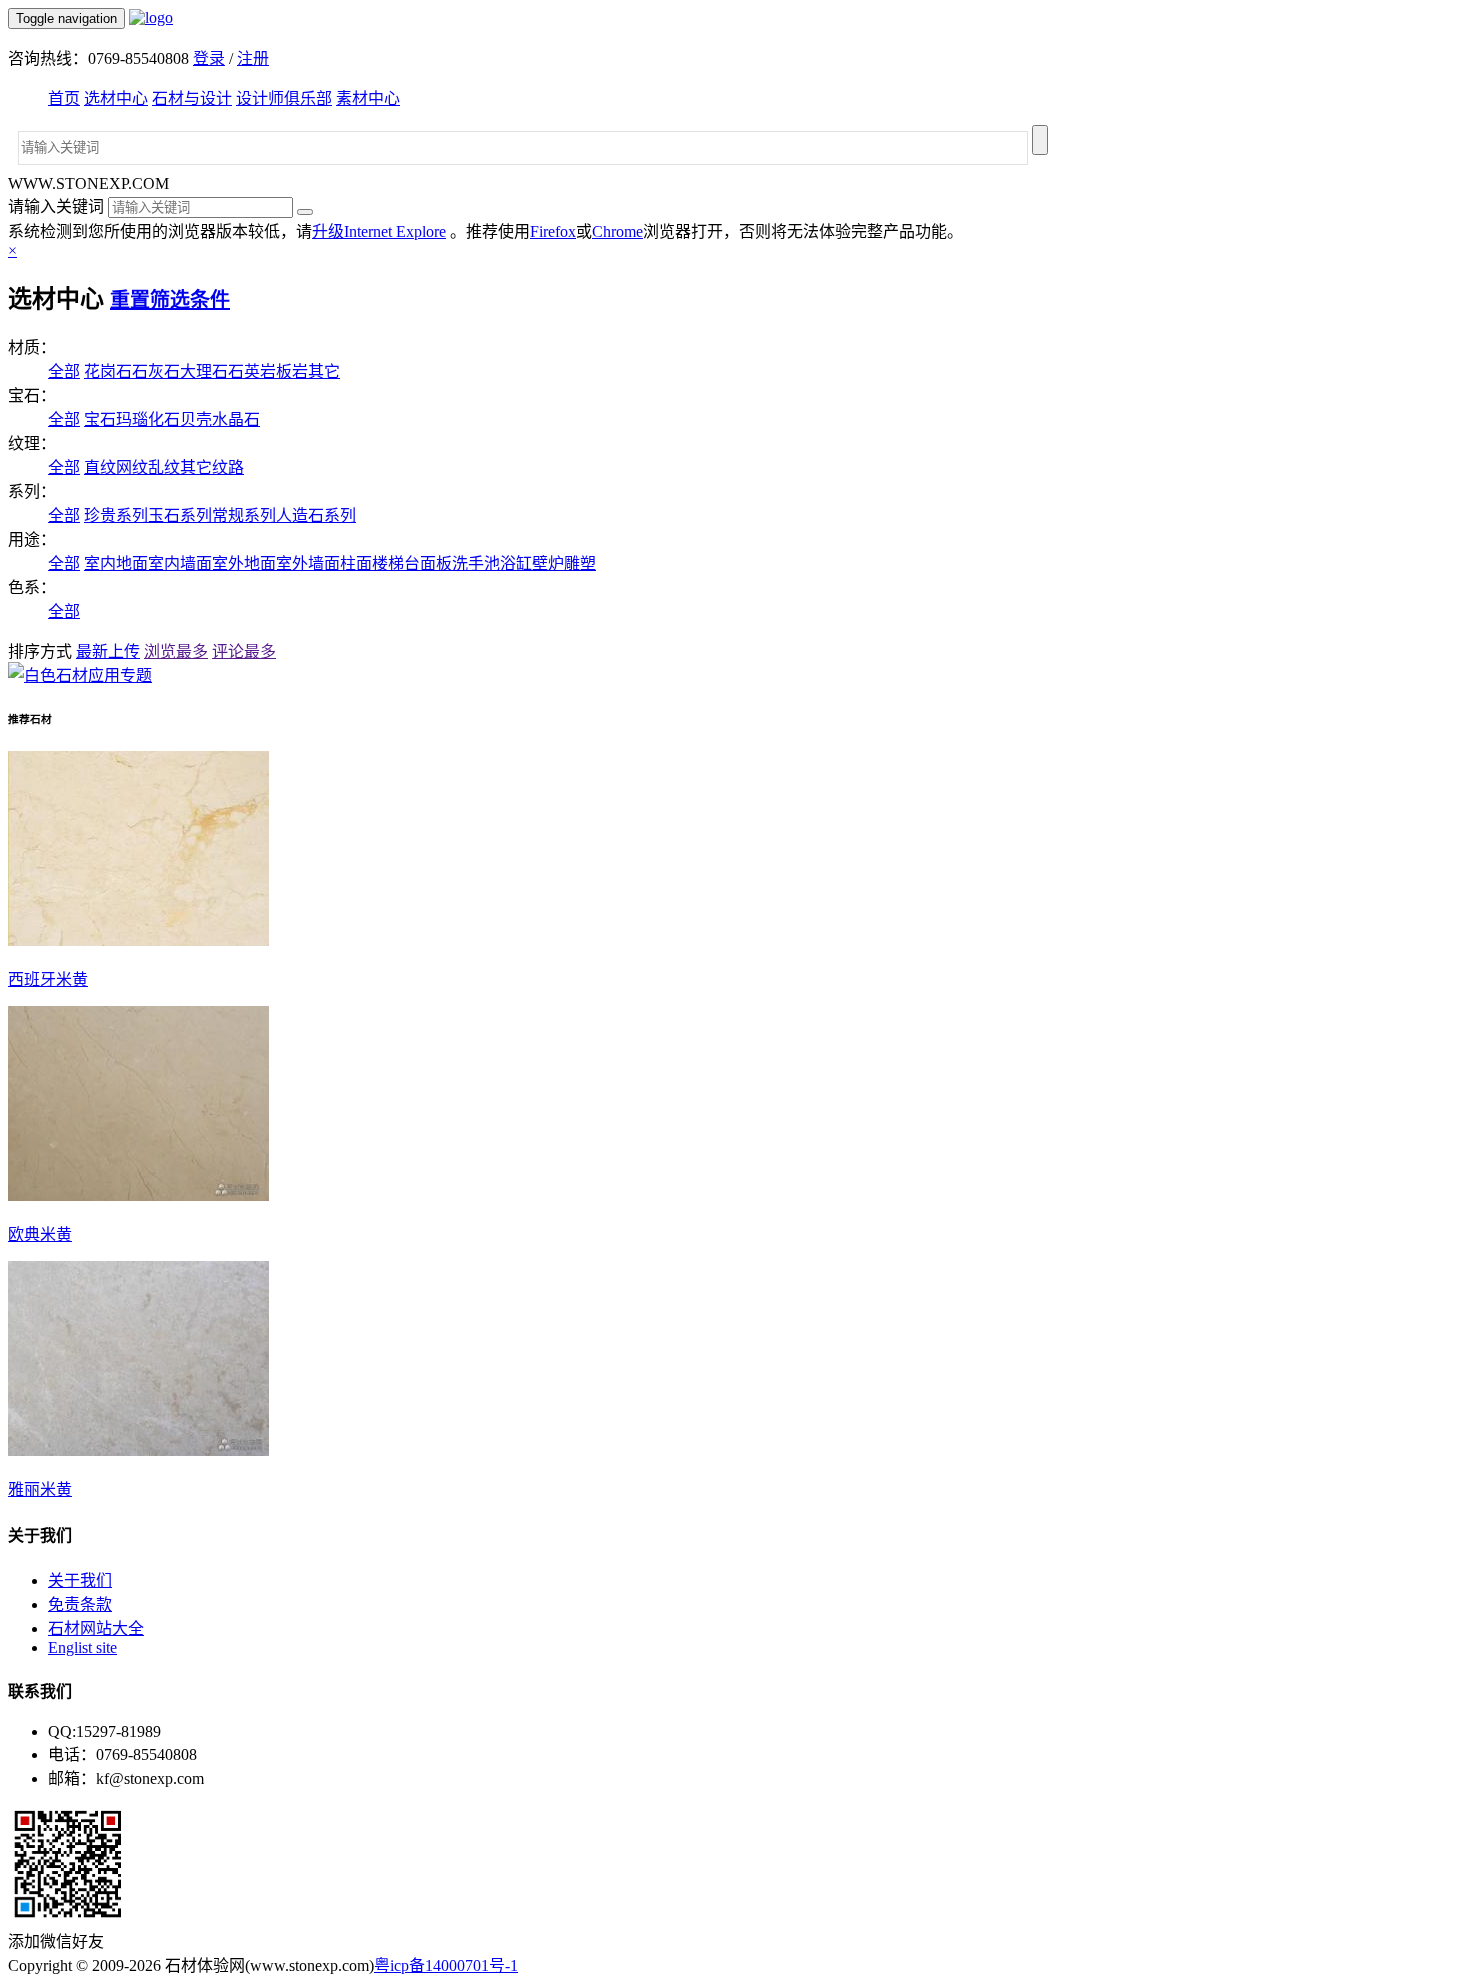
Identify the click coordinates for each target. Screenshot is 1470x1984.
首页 (64, 98)
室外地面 (244, 563)
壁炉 (548, 563)
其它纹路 (212, 467)
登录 (209, 58)
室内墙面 (180, 563)
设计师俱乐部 (284, 98)
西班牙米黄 (48, 979)
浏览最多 (176, 651)
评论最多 (244, 651)
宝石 (100, 419)
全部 (64, 371)
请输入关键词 (56, 206)
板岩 (292, 371)
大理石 (204, 371)
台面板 (428, 563)
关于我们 (80, 1580)
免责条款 (80, 1604)
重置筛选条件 (170, 300)
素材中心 (368, 98)
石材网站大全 (96, 1628)
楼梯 (388, 563)
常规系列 (244, 515)
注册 (253, 58)
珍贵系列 (116, 515)
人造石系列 (316, 515)
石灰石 (156, 371)
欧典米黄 (40, 1234)
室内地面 (116, 563)
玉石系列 (180, 515)
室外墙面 (308, 563)
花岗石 (108, 371)
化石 (164, 419)
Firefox (553, 231)
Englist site (82, 1647)
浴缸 (516, 563)
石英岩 (252, 371)
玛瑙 (132, 419)
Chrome (617, 231)
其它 (324, 371)
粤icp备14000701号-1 (446, 1965)
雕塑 (580, 563)
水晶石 (236, 419)
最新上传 (108, 651)
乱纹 (164, 467)
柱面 (356, 563)
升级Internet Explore (379, 231)
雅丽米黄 (40, 1489)
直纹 (100, 467)
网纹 (132, 467)
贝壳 (196, 419)
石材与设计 (192, 98)
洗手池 (476, 563)
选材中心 (116, 98)
